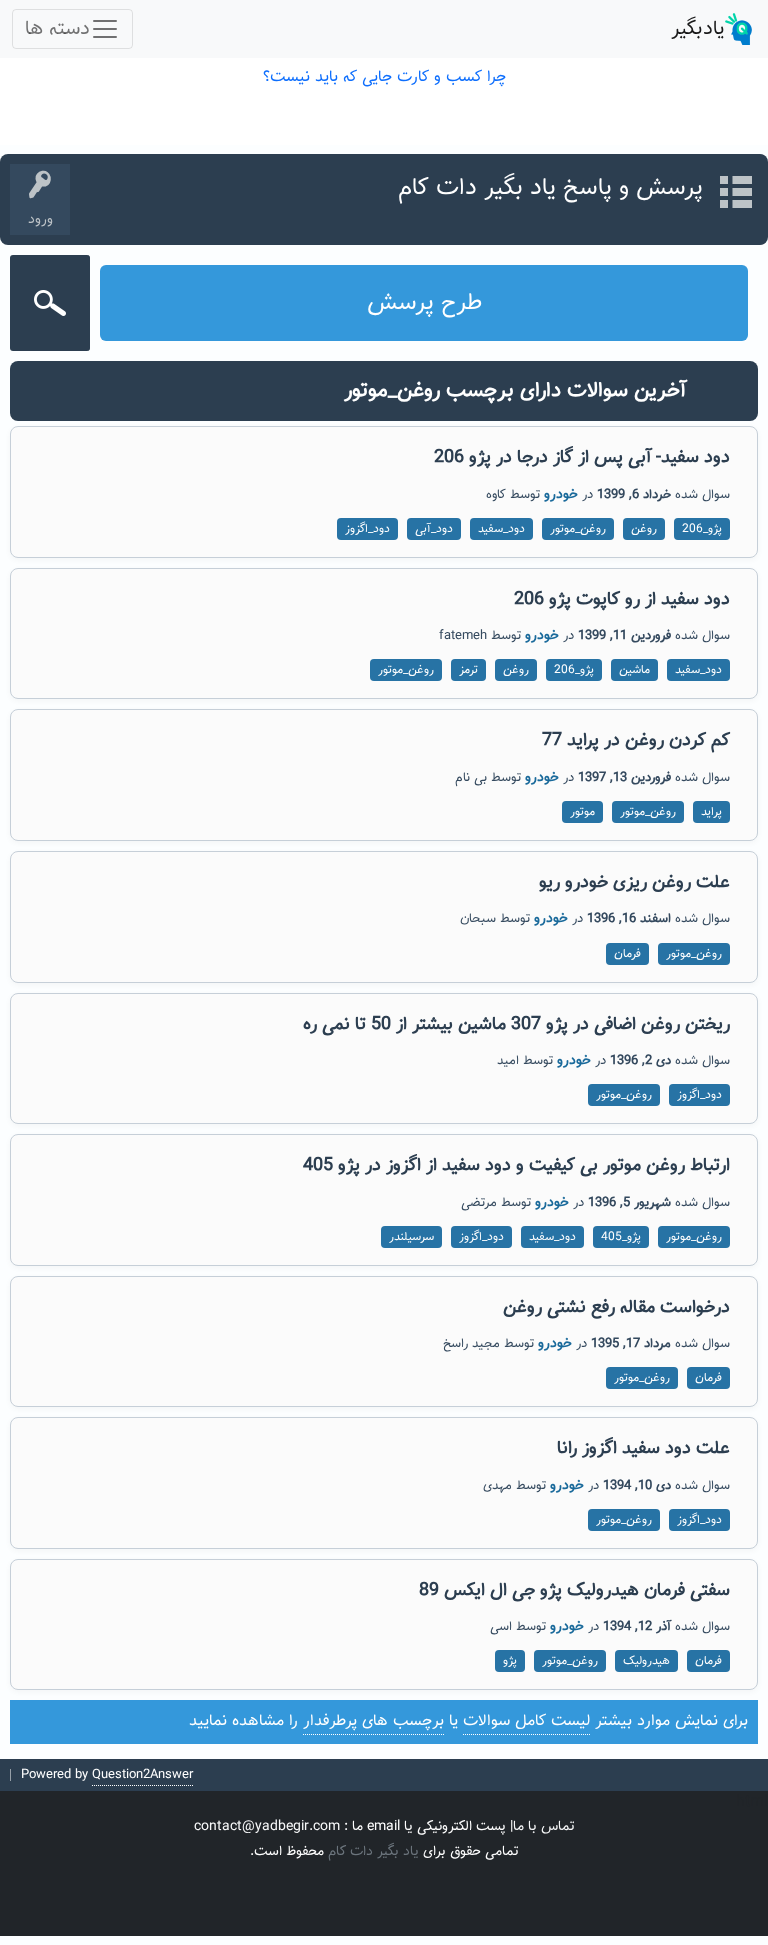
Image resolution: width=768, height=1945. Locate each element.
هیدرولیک (646, 1661)
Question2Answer (142, 1775)
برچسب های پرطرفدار (373, 1721)
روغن (644, 529)
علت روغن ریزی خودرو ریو (634, 883)
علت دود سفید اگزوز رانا (643, 1449)
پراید (711, 812)
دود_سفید (501, 529)
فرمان (627, 954)
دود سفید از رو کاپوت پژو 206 (622, 600)
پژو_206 (702, 529)
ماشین (634, 670)
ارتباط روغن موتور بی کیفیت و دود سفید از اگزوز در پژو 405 (516, 1166)
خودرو (561, 495)
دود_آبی (434, 529)
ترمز (468, 670)
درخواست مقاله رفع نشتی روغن (616, 1308)
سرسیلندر (411, 1237)
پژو (510, 1661)
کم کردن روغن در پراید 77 (636, 741)
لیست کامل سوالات (526, 1721)
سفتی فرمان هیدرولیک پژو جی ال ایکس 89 (574, 1591)
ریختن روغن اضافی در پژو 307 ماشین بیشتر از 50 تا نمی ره (516, 1025)
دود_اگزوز (367, 529)
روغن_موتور (578, 529)
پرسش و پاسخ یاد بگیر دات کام (550, 188)
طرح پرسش (424, 303)
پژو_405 (621, 1237)
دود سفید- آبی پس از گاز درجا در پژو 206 (582, 458)
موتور (582, 812)
